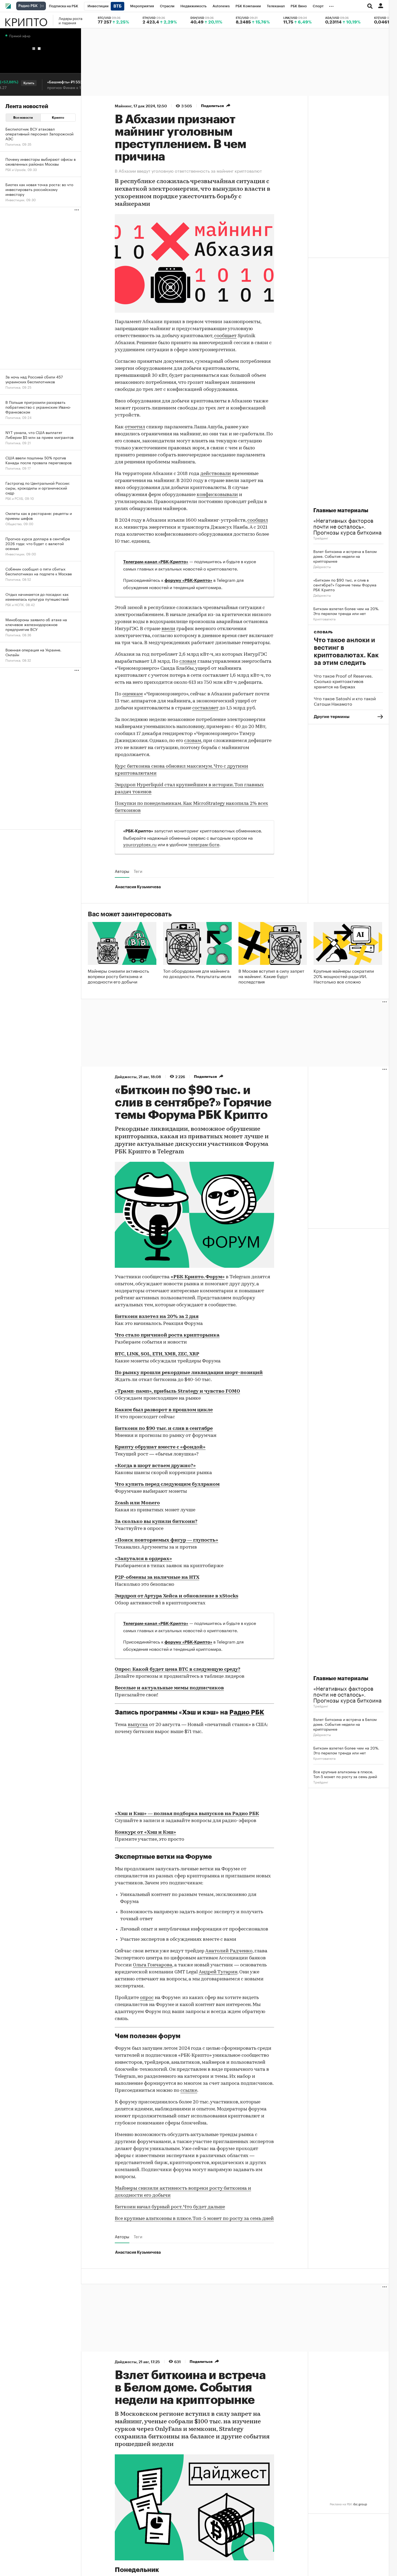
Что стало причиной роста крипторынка (167, 1335)
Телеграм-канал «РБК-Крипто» (156, 562)
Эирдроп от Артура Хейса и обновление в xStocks (176, 1596)
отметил (135, 427)
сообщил (258, 521)
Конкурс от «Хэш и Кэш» (145, 1833)
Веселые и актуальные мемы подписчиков (169, 1688)
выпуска (138, 1725)
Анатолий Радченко (229, 1951)
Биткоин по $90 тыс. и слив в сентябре (164, 1429)
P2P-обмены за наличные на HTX (157, 1578)
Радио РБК (247, 1712)
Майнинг (123, 106)
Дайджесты (322, 566)
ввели (168, 629)
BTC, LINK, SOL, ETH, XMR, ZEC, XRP (157, 1354)
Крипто (26, 20)
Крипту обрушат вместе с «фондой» (160, 1447)
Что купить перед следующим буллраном (167, 1485)
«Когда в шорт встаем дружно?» (155, 1466)
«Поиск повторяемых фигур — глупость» (166, 1540)
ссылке (189, 2091)
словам (188, 662)
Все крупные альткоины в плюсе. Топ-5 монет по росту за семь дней (194, 2219)
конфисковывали (217, 495)
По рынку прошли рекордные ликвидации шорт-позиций (189, 1373)
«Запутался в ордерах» (143, 1559)
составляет (205, 708)
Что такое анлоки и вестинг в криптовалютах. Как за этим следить (346, 651)
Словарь (323, 632)
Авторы (122, 871)
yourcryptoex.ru (140, 844)
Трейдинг (321, 538)
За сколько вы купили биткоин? (156, 1522)
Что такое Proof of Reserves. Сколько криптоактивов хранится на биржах (343, 681)
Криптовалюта (324, 619)
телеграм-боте (204, 844)
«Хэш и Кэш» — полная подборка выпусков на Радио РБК (187, 1814)
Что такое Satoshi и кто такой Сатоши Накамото (345, 701)
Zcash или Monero (137, 1503)
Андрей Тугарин (218, 1972)
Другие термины (332, 717)
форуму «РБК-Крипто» (188, 580)
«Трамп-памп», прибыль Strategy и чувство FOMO (177, 1392)
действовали (216, 474)
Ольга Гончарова (153, 1965)
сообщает (225, 336)
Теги (138, 871)
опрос (147, 1998)
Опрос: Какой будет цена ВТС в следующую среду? (178, 1670)
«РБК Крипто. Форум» (198, 1277)
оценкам (133, 694)
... (331, 5)
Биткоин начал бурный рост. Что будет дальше (170, 2207)
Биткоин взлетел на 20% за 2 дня (157, 1317)
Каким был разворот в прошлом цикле (164, 1410)
